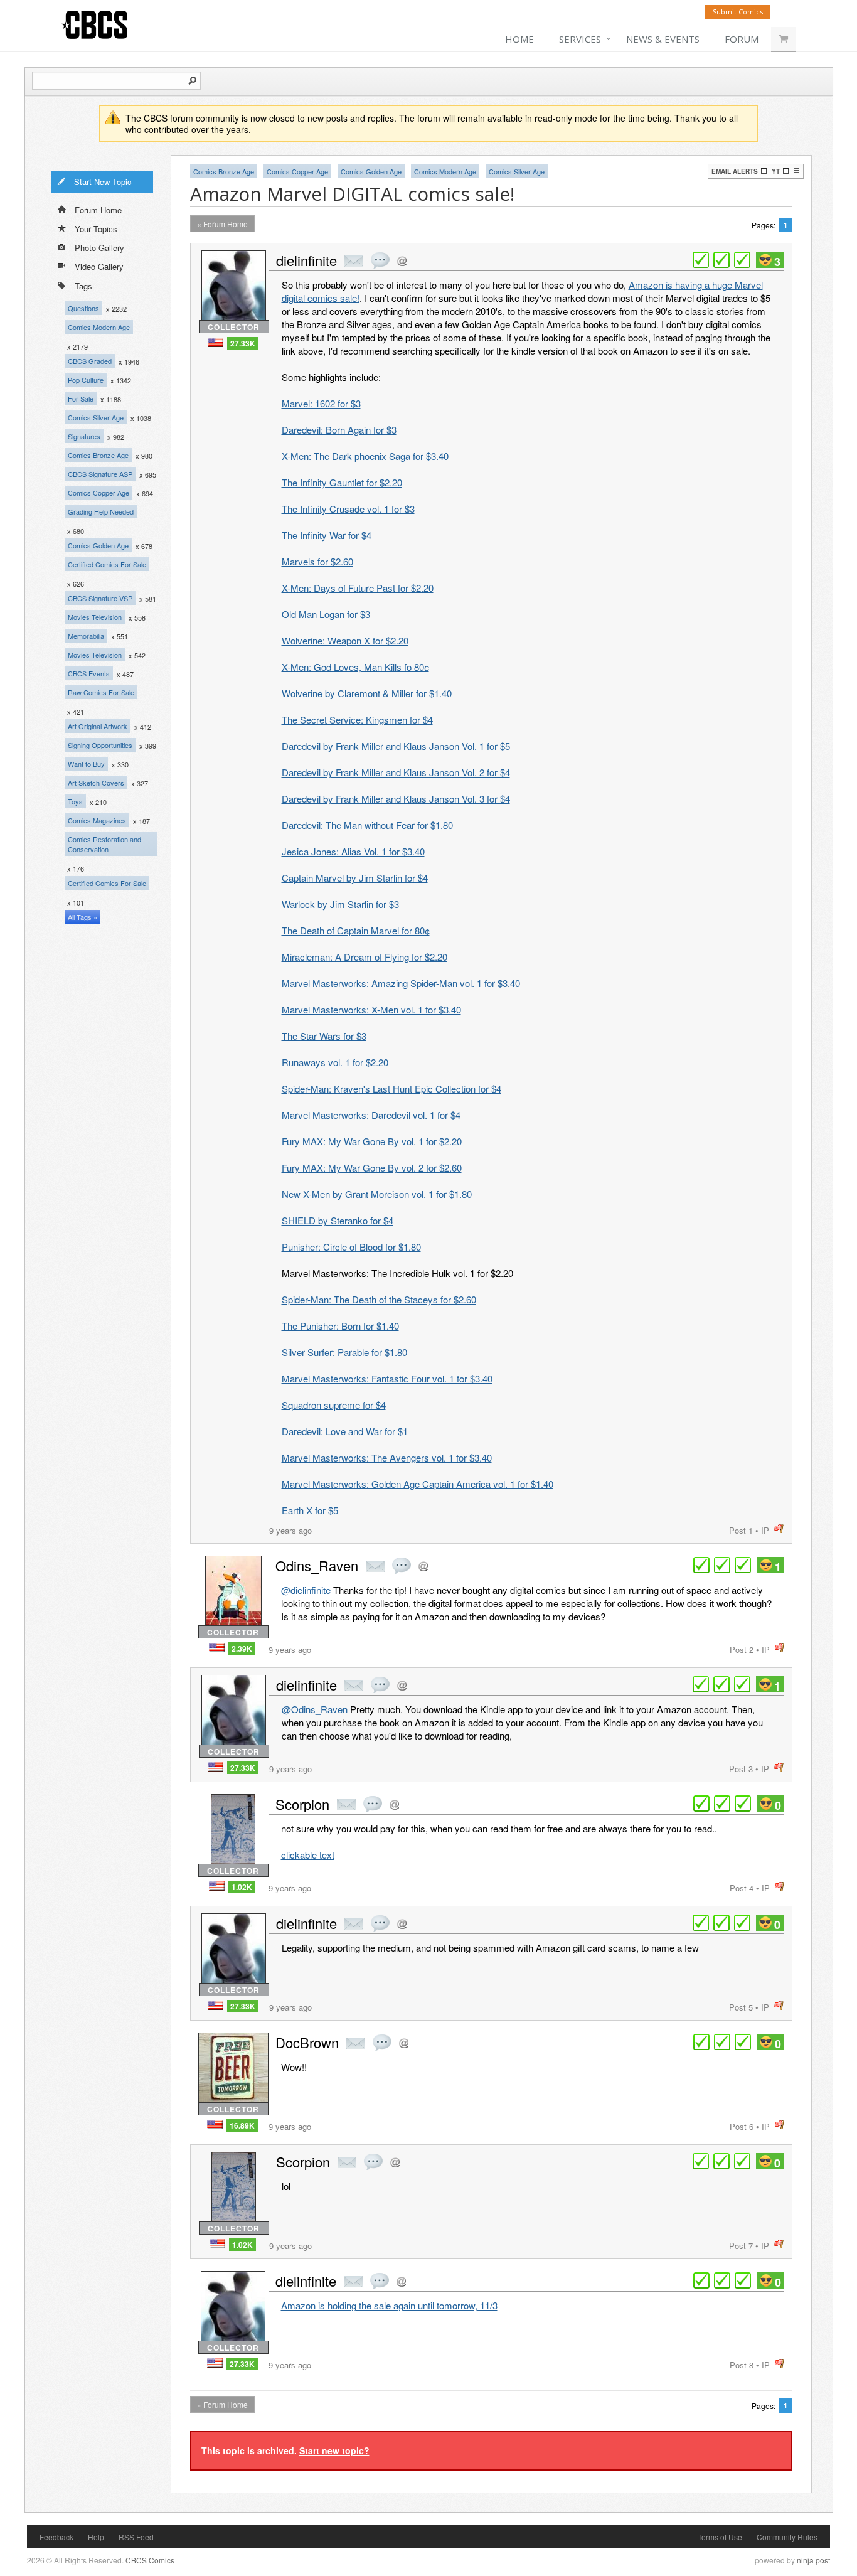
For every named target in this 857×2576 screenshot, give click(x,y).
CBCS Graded (90, 361)
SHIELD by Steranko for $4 (338, 1220)
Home (519, 39)
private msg (354, 261)
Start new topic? (334, 2450)
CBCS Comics (150, 2560)
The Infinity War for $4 (327, 535)
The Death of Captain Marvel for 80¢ (356, 930)
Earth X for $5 (310, 1510)
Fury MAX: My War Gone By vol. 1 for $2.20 (372, 1141)
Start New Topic (103, 182)
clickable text (308, 1855)
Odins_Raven (317, 1565)
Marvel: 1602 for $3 (321, 403)
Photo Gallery (99, 248)
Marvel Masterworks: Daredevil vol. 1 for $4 (371, 1115)
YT (776, 171)
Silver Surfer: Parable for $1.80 (344, 1352)
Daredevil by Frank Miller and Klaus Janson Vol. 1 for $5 (396, 746)
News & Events (663, 39)
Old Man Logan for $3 (326, 614)
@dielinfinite (306, 1590)
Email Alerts (735, 171)
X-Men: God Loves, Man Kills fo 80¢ (355, 667)
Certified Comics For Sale (107, 564)
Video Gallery (99, 266)
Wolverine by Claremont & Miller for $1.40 (367, 693)
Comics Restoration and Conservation (104, 844)
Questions (83, 308)
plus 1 (701, 260)
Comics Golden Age (98, 545)
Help (96, 2537)
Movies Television (95, 617)
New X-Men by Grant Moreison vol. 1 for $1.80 (377, 1194)
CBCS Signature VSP (100, 598)
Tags (83, 286)
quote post (380, 260)
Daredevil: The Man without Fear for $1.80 (367, 825)
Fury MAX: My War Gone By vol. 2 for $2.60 (372, 1168)
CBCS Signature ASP (100, 474)
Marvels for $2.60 (317, 561)
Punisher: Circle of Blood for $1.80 (351, 1247)
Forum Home (98, 210)
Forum (742, 39)
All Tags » (83, 917)
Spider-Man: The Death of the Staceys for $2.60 (379, 1299)
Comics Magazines (97, 820)
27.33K (243, 343)
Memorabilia (86, 636)
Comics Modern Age (99, 327)
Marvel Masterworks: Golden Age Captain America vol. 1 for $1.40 (418, 1484)
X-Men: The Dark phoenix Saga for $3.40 (365, 456)
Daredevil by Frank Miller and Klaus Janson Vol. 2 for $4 (396, 772)
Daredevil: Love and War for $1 (345, 1431)
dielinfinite (306, 260)
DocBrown (307, 2042)
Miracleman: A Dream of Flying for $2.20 (365, 957)
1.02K (242, 1887)
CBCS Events (89, 673)
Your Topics (96, 229)
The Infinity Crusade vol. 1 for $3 (348, 509)
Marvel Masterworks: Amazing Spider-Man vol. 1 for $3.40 (401, 983)
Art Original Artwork (98, 726)
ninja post (813, 2560)
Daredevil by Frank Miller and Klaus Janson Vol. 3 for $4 (396, 799)
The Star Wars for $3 (324, 1036)
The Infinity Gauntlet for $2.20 (342, 482)
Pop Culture (86, 380)
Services (580, 39)
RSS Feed (136, 2537)
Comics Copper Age (98, 493)
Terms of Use (720, 2537)
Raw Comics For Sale (101, 692)
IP (765, 1530)
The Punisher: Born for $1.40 (340, 1326)
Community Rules (787, 2537)
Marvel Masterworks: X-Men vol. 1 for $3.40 (371, 1009)
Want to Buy (86, 764)
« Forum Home (222, 224)
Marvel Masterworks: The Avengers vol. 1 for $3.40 (387, 1457)
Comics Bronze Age (98, 455)
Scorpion (302, 1804)
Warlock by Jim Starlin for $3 (340, 904)
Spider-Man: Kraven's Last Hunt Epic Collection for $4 (391, 1088)
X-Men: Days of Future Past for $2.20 (358, 588)
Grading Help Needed (101, 511)
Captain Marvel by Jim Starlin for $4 (355, 878)
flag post (779, 1529)
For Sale (81, 398)
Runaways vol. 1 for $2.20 (335, 1062)
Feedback (56, 2537)
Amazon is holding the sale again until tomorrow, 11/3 (389, 2305)
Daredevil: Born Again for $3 (339, 430)
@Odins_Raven (315, 1709)
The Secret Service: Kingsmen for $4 (357, 719)
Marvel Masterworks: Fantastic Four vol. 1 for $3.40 (387, 1378)
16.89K (242, 2125)
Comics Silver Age (96, 417)
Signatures (84, 436)
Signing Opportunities (100, 745)
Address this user (402, 261)
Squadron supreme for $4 (334, 1405)
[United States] (216, 342)
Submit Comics (738, 12)
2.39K (242, 1649)
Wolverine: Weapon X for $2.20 (345, 640)
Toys (75, 801)
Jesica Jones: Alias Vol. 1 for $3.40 (353, 851)
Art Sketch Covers (96, 783)
